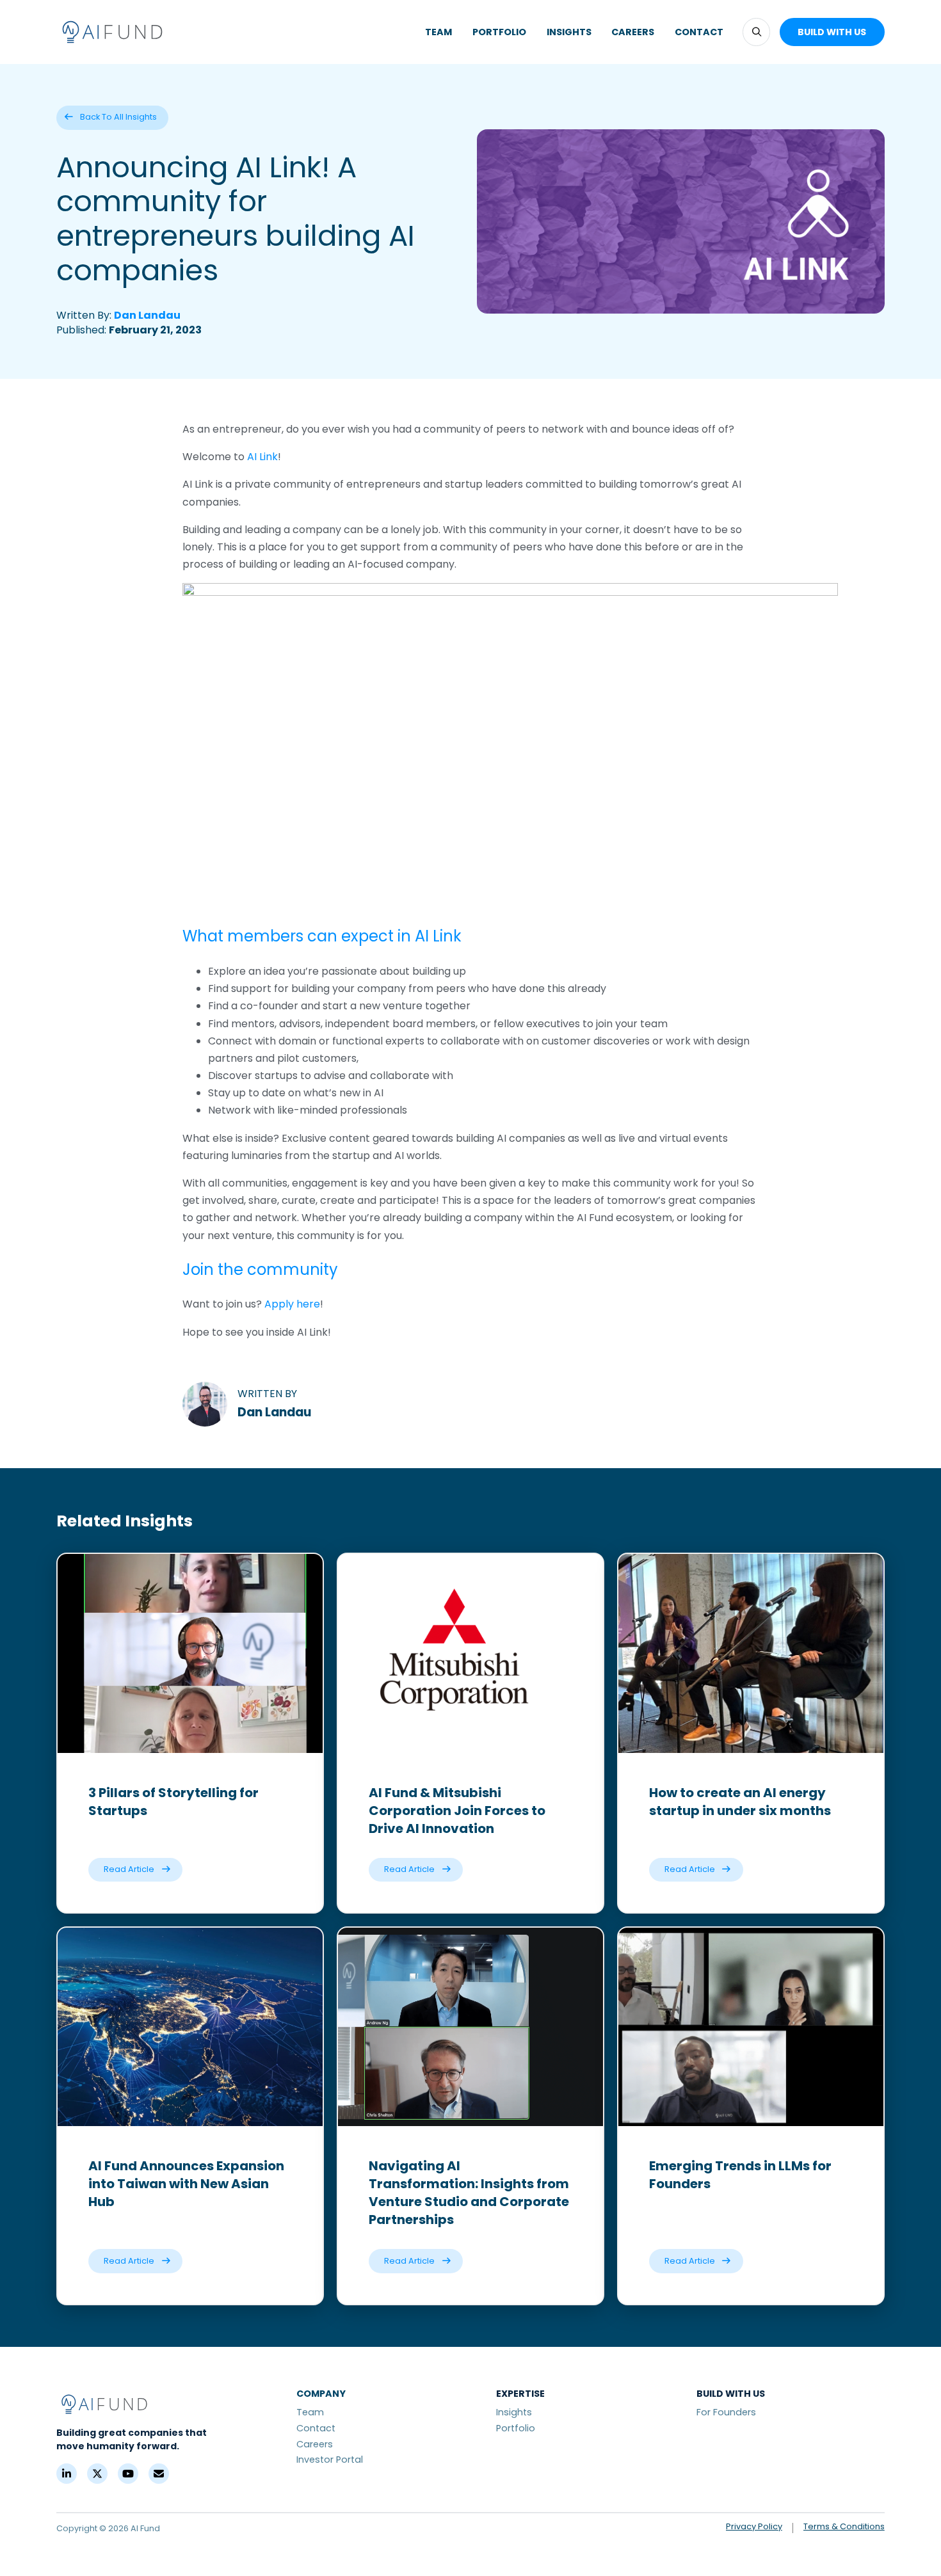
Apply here (292, 1304)
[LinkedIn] (67, 2474)
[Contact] (159, 2474)
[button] (756, 32)
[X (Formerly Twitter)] (97, 2474)
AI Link (262, 457)
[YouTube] (128, 2474)
